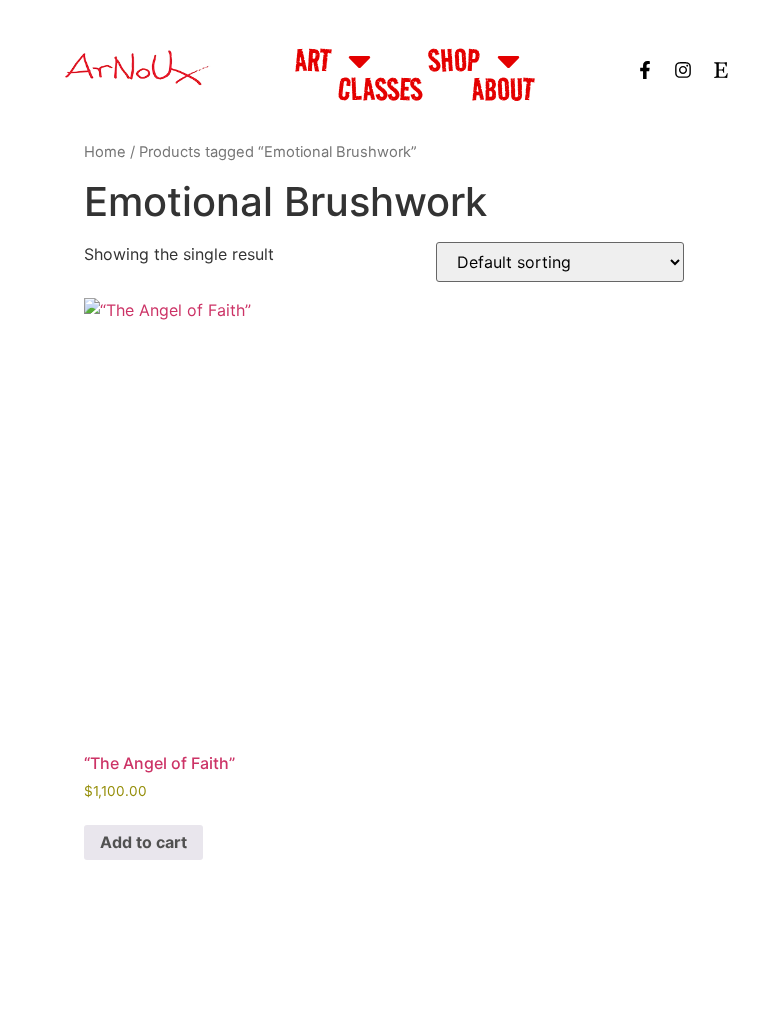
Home (105, 152)
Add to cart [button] (143, 842)
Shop (454, 60)
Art (313, 60)
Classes (380, 89)
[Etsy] (721, 70)
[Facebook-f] (645, 70)
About (503, 89)
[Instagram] (683, 70)
